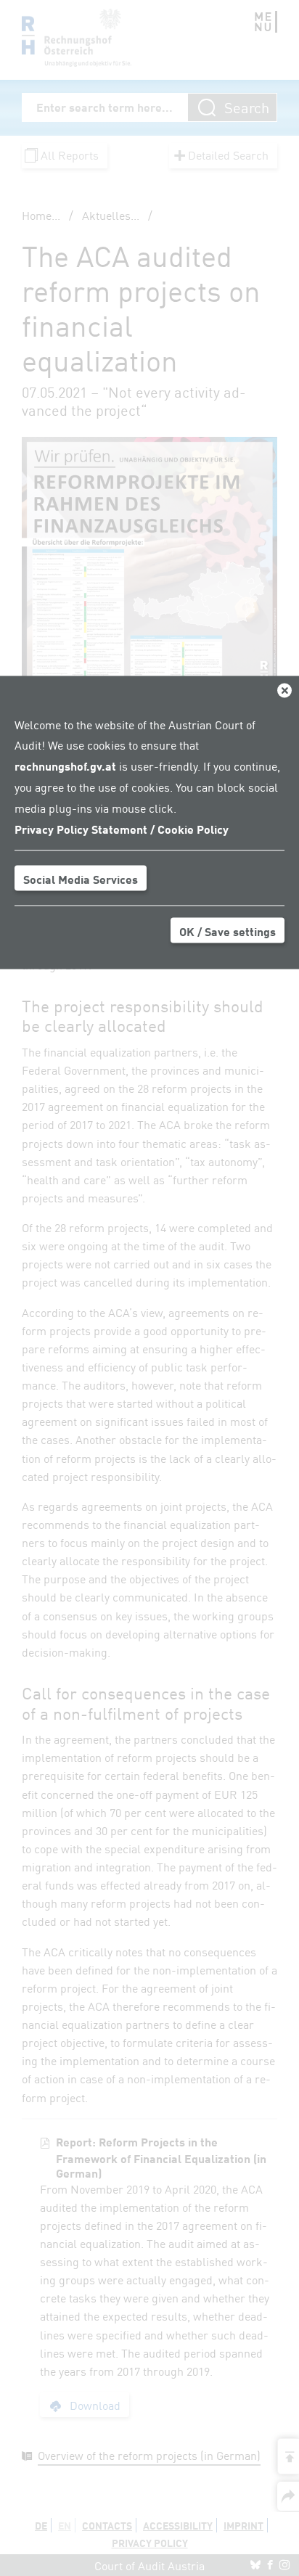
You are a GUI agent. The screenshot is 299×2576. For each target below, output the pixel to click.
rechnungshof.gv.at (65, 766)
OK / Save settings (228, 931)
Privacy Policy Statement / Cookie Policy (122, 828)
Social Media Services (81, 879)
